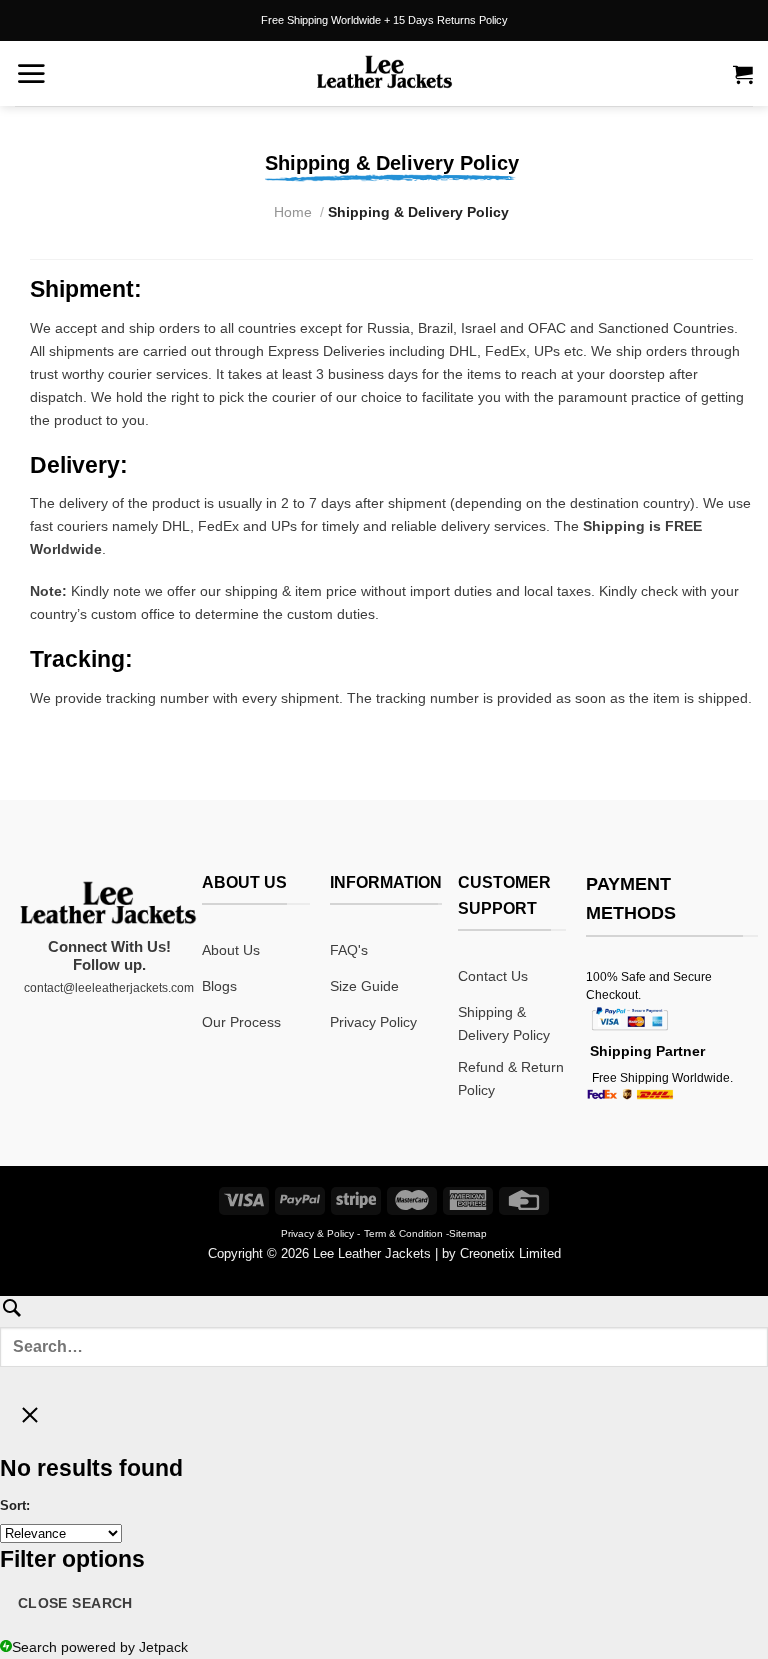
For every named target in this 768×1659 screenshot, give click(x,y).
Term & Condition (403, 1233)
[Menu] (31, 73)
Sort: (15, 1505)
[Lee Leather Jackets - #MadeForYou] (384, 74)
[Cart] (743, 74)
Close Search (75, 1603)
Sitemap (468, 1233)
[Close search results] (30, 1421)
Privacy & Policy (317, 1233)
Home (293, 212)
